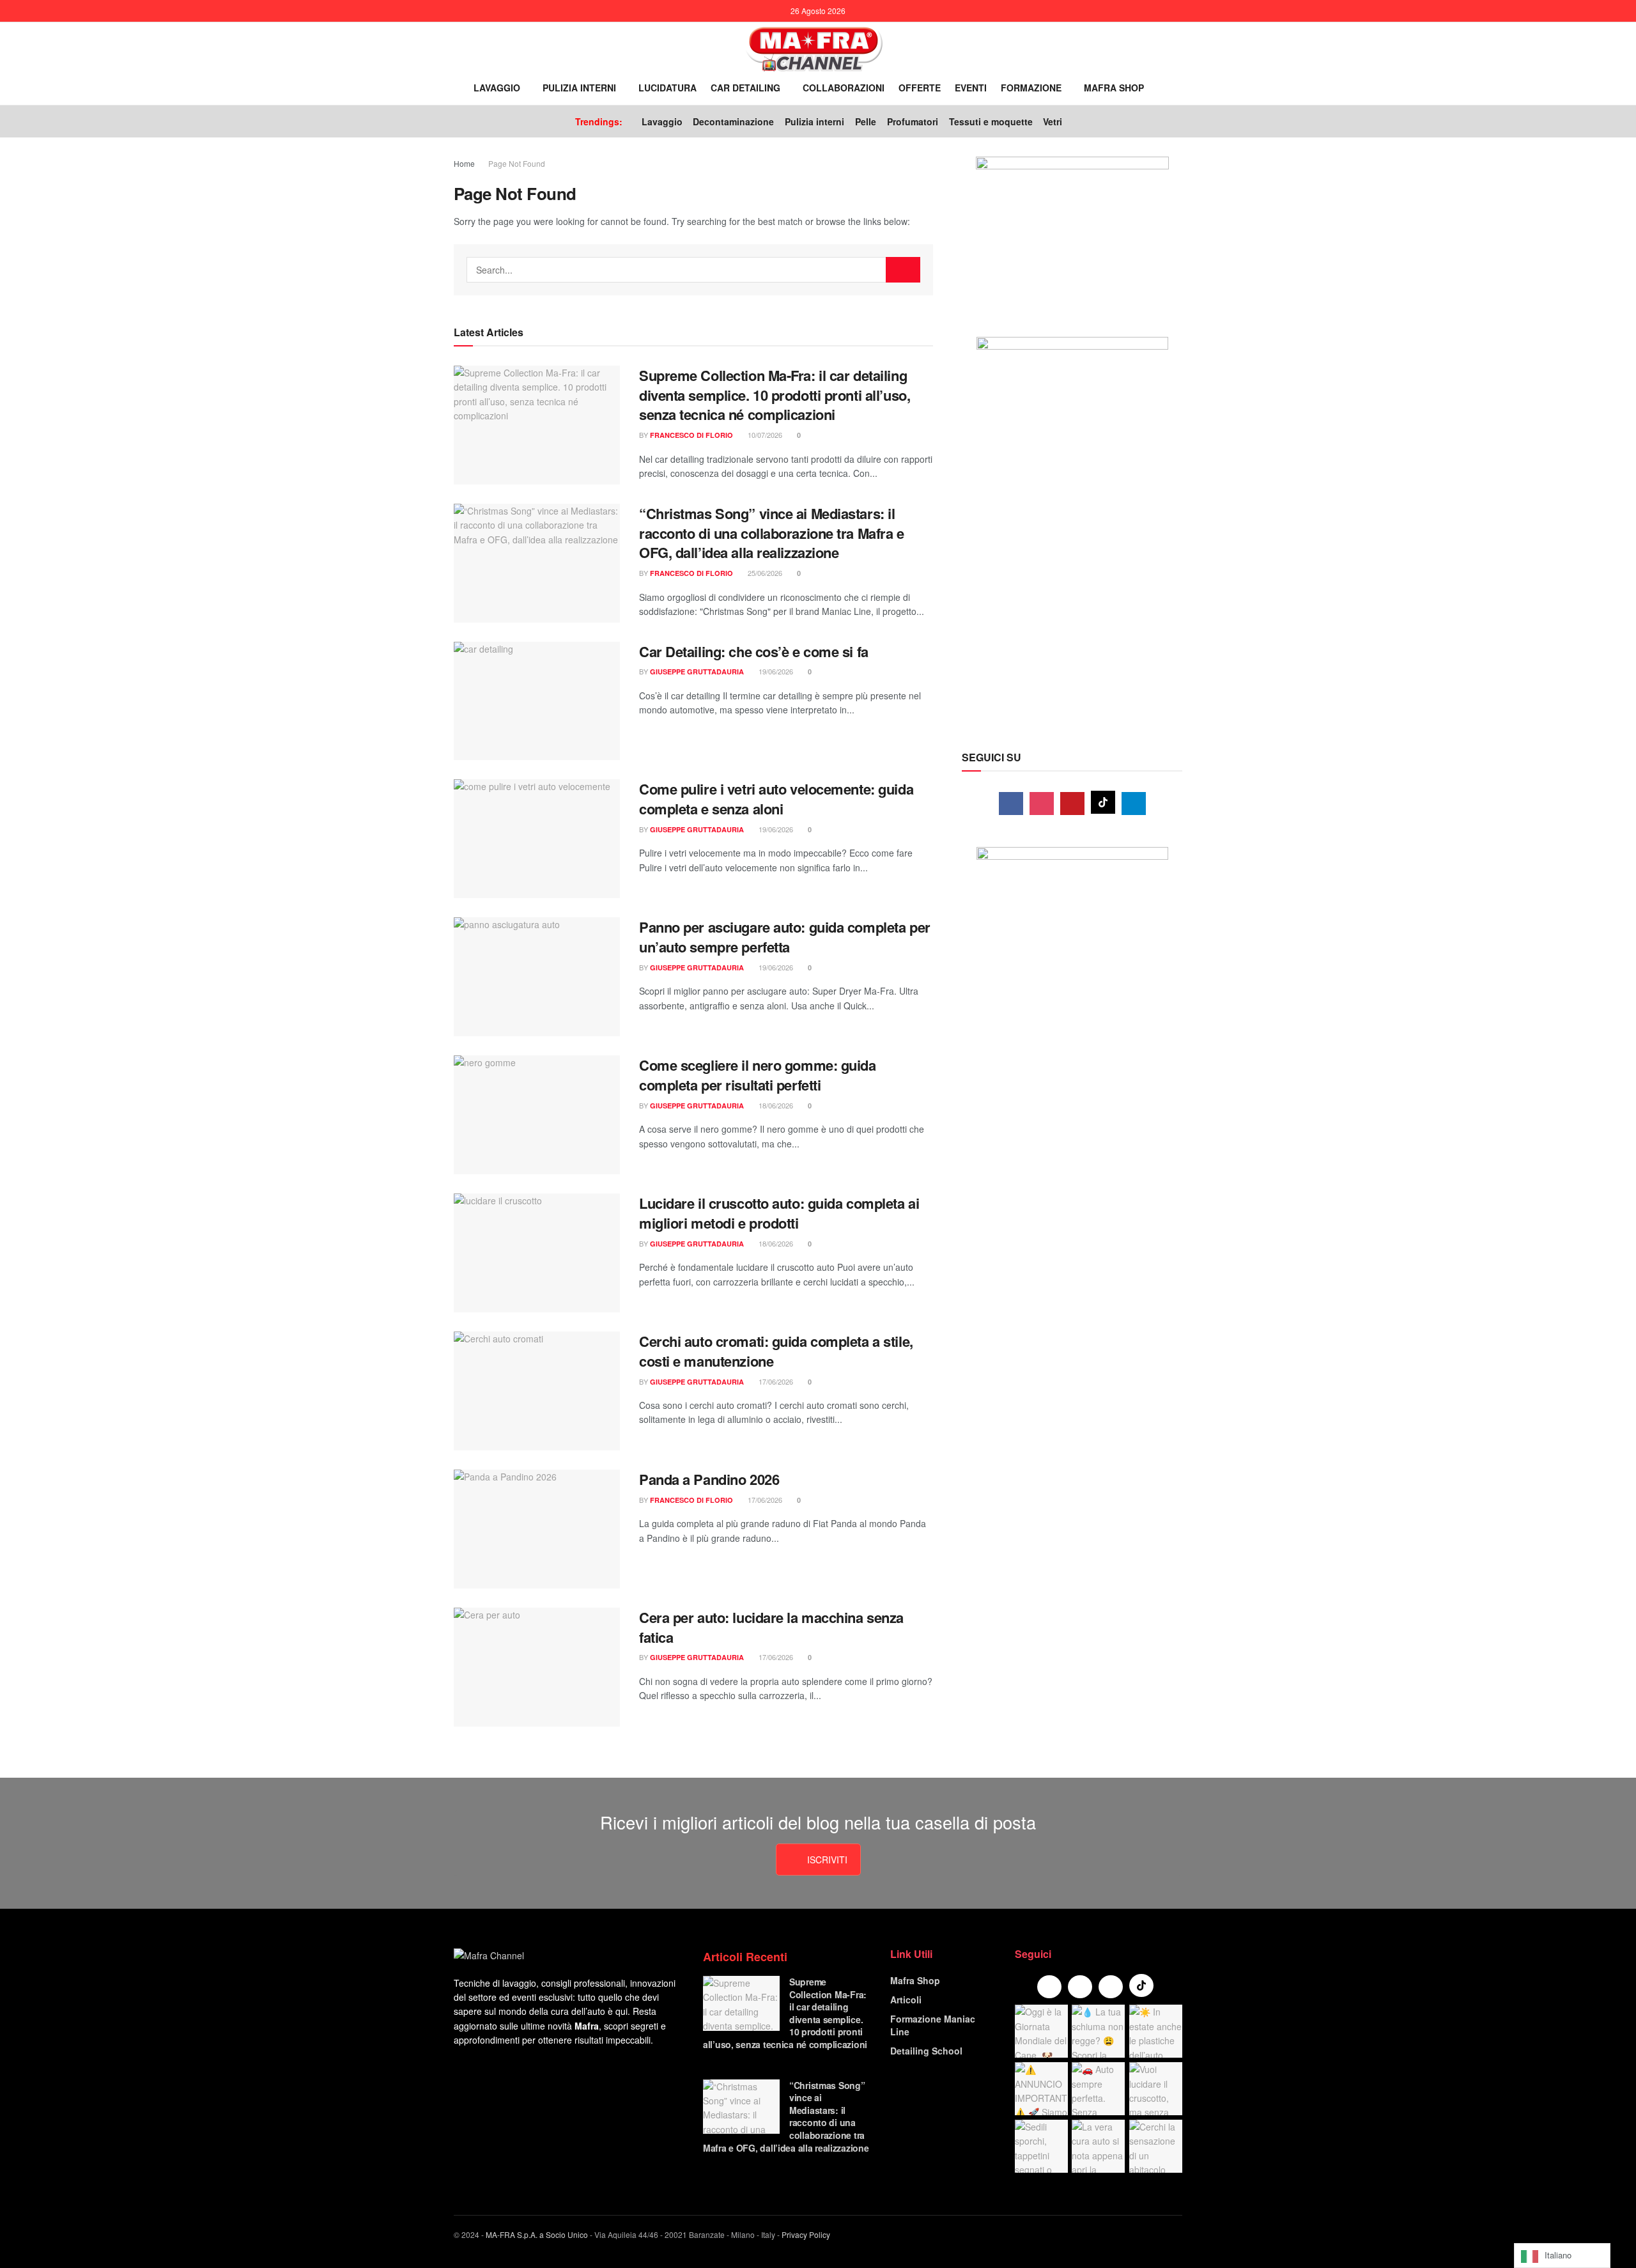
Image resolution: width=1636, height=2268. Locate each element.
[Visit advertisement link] (1072, 234)
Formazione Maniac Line (933, 2025)
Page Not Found (517, 163)
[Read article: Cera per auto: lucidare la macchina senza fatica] (537, 1667)
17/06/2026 (775, 1381)
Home (464, 163)
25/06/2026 (764, 573)
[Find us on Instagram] (1042, 804)
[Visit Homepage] (814, 48)
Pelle (866, 121)
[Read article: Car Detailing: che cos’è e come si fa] (537, 701)
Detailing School (926, 2051)
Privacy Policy (806, 2234)
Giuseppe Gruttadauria (697, 672)
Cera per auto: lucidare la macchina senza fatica (771, 1627)
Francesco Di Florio (691, 435)
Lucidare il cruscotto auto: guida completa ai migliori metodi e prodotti (779, 1213)
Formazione (1031, 88)
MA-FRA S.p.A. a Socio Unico (537, 2234)
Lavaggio (497, 88)
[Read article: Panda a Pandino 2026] (537, 1529)
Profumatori (913, 121)
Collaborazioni (844, 88)
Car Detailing (745, 88)
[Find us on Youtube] (1072, 804)
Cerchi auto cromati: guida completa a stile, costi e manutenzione (776, 1351)
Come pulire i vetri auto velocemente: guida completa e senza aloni (776, 799)
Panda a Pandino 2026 (709, 1479)
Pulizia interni (579, 88)
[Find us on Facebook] (1011, 804)
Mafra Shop (1114, 88)
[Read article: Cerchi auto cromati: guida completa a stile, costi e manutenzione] (537, 1391)
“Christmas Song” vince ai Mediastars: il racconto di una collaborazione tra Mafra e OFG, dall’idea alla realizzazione (772, 533)
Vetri (1053, 121)
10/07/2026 (764, 435)
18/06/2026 (775, 1105)
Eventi (971, 88)
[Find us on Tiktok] (1103, 802)
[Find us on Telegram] (1134, 804)
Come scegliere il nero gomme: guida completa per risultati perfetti (758, 1075)
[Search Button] (1167, 88)
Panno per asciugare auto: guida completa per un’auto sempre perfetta (785, 937)
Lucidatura (668, 88)
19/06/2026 (775, 671)
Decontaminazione (733, 121)
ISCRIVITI (827, 1860)
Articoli (906, 2000)
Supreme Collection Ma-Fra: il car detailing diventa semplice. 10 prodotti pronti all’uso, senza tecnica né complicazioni (775, 395)
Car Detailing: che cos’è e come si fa (754, 651)
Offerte (920, 88)
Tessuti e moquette (991, 121)
